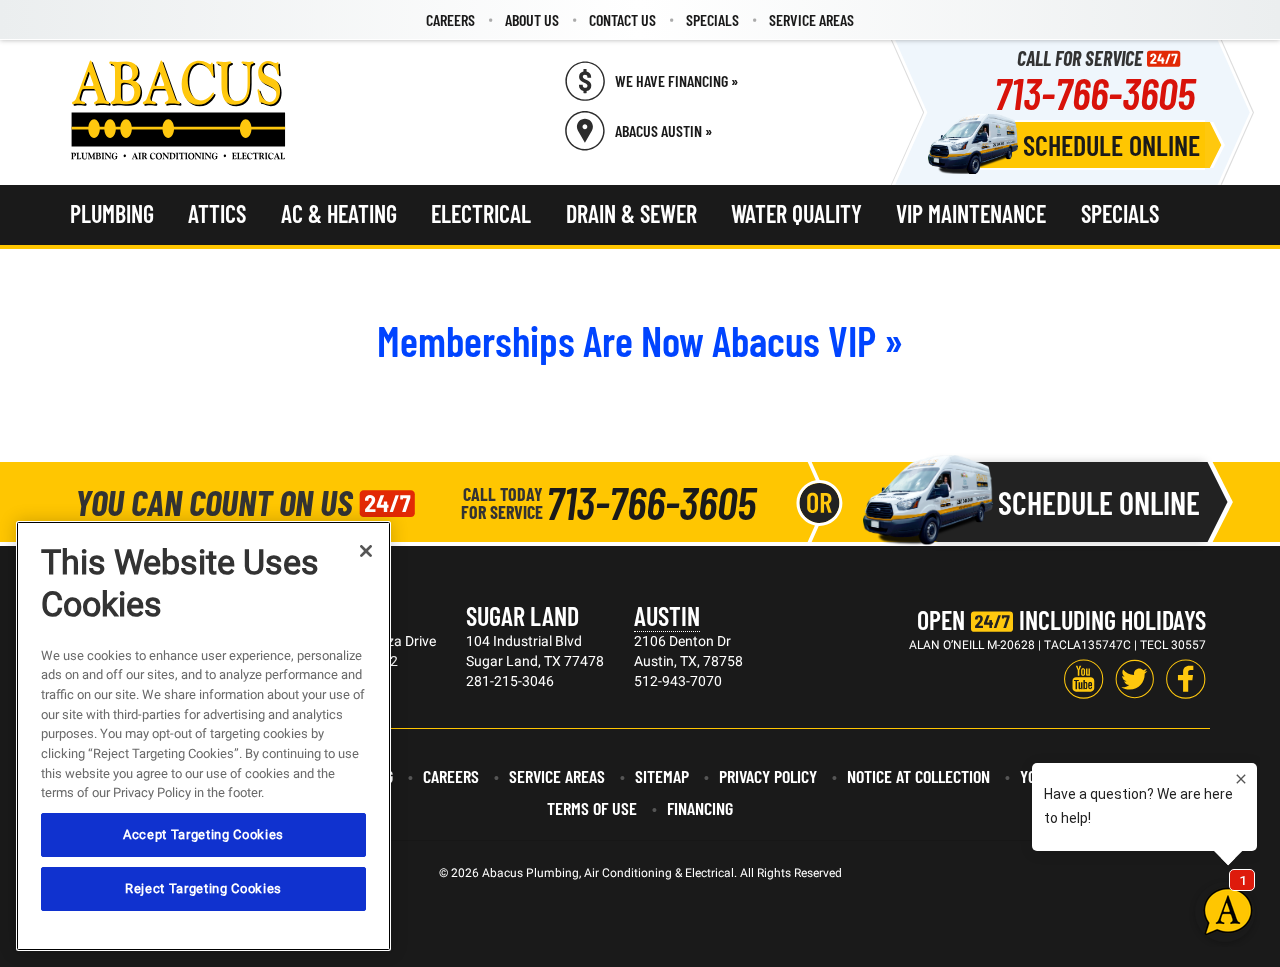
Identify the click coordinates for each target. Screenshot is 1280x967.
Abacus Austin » (663, 130)
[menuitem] (450, 20)
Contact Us (622, 19)
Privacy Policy (768, 776)
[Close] (366, 551)
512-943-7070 (678, 681)
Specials (712, 19)
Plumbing (112, 213)
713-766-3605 (1094, 92)
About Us (532, 19)
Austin (667, 615)
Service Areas (811, 19)
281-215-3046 (510, 681)
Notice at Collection (918, 776)
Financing (700, 808)
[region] (203, 736)
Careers (450, 19)
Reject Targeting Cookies (203, 888)
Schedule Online (1111, 145)
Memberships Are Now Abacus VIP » (640, 340)
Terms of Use (592, 808)
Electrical (481, 213)
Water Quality (796, 213)
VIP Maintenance (971, 213)
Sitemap (662, 776)
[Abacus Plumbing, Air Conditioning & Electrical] (178, 110)
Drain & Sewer (631, 213)
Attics (217, 213)
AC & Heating (339, 213)
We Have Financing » (676, 80)
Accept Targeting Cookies (203, 834)
